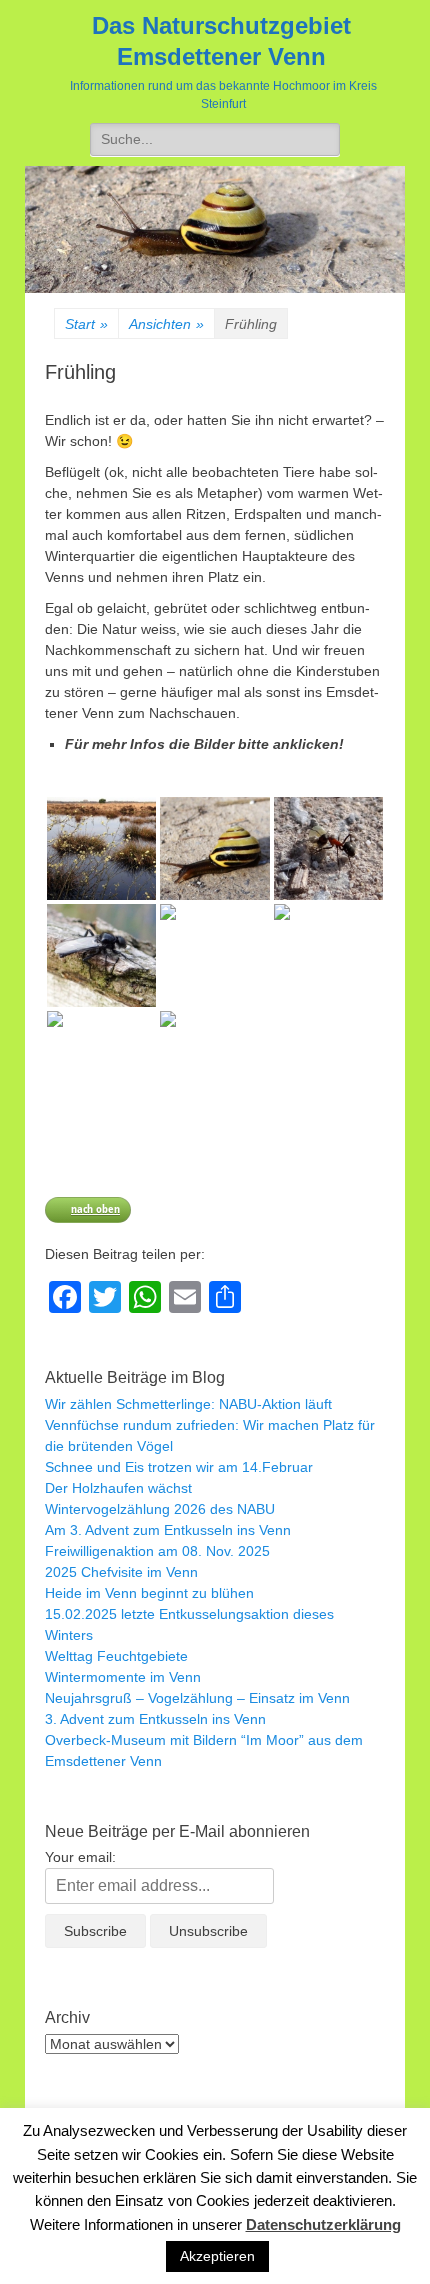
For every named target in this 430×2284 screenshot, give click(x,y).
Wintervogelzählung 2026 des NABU (160, 1509)
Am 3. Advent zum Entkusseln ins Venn (168, 1530)
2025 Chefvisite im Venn (121, 1572)
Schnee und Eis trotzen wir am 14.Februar (179, 1467)
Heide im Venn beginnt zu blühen (149, 1593)
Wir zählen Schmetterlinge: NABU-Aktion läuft (188, 1404)
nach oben (95, 1208)
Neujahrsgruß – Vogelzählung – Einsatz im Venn (197, 1698)
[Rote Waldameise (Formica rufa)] (328, 848)
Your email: (80, 1857)
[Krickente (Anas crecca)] (101, 1062)
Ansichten (166, 324)
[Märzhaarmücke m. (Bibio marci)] (101, 955)
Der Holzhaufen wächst (118, 1488)
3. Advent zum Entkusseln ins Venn (155, 1719)
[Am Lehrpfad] (101, 848)
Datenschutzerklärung (323, 2224)
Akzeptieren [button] (217, 2256)
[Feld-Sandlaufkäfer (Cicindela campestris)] (214, 955)
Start (86, 324)
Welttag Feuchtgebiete (116, 1656)
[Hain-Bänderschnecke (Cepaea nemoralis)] (214, 848)
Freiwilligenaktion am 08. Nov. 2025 (157, 1551)
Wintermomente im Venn (123, 1677)
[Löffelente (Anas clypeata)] (214, 1062)
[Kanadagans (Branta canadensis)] (328, 955)
